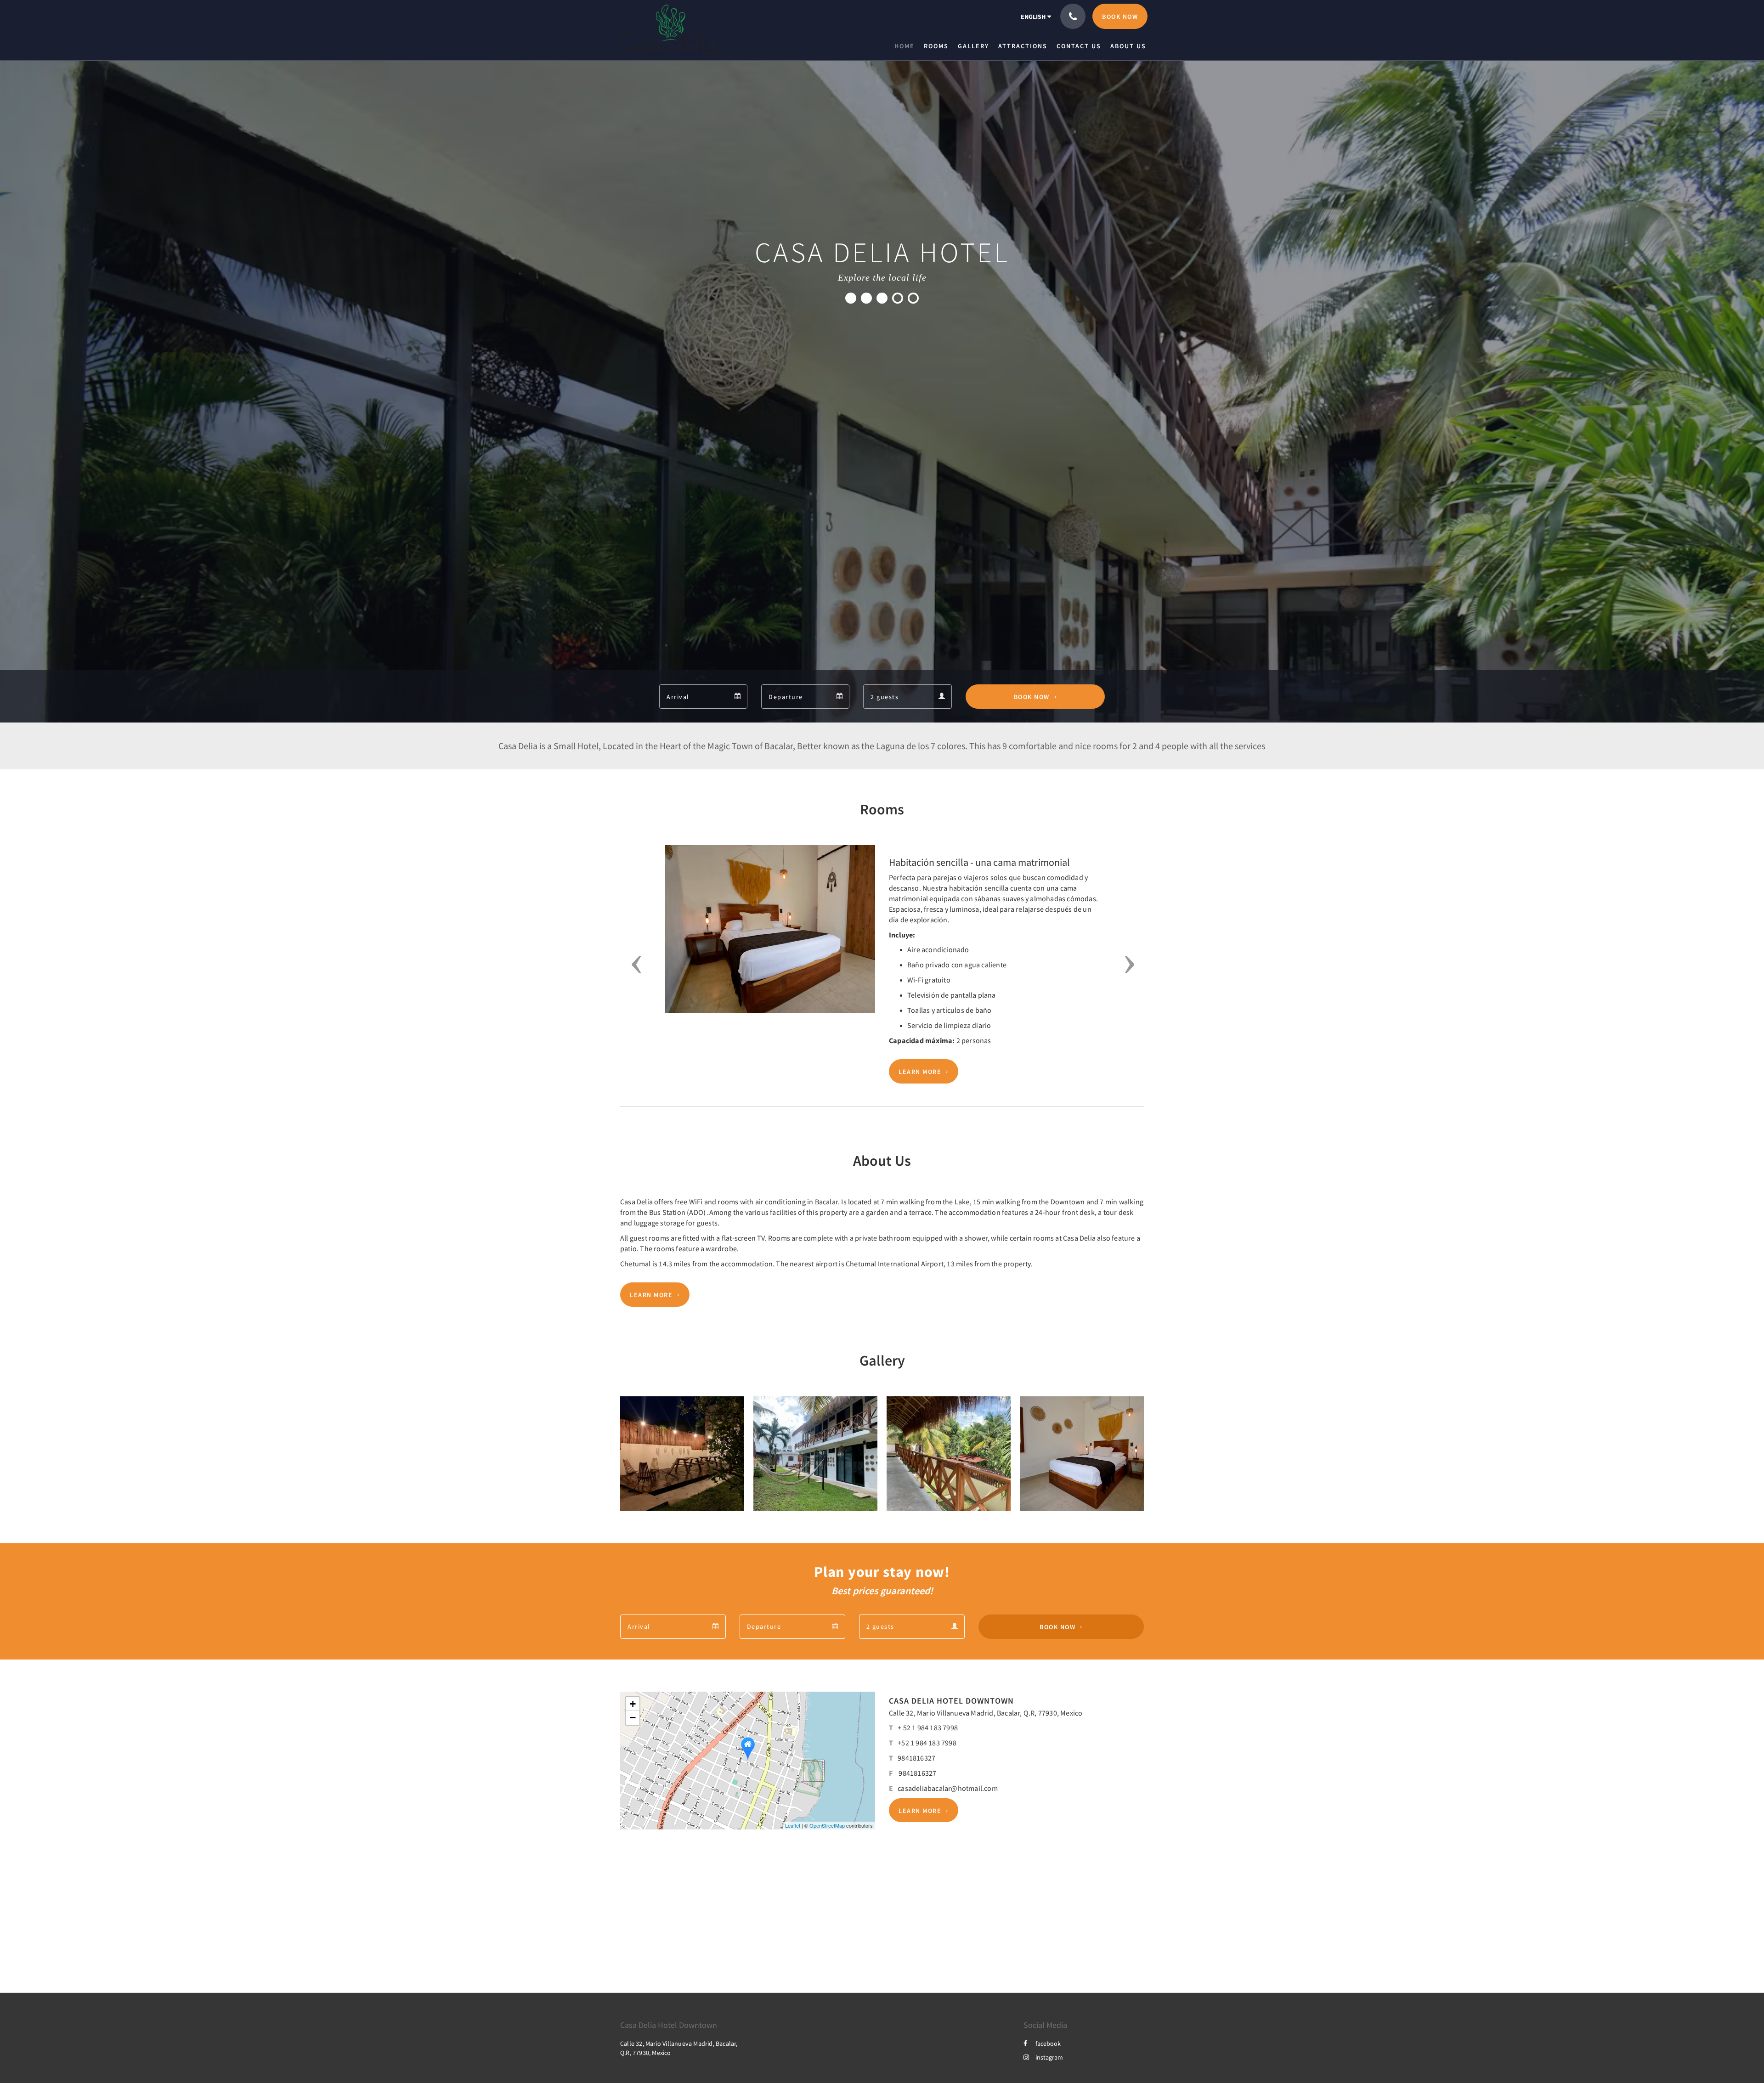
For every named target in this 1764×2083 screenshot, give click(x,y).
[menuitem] (907, 46)
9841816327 (916, 1758)
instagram (1049, 2057)
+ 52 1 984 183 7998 (928, 1727)
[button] (633, 964)
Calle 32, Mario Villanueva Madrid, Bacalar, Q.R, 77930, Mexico (986, 1713)
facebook (1048, 2043)
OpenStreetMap (827, 1825)
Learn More (920, 1072)
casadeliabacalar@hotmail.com (948, 1788)
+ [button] (633, 1704)
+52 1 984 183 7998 (927, 1743)
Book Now (1032, 697)
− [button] (633, 1718)
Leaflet (793, 1825)
